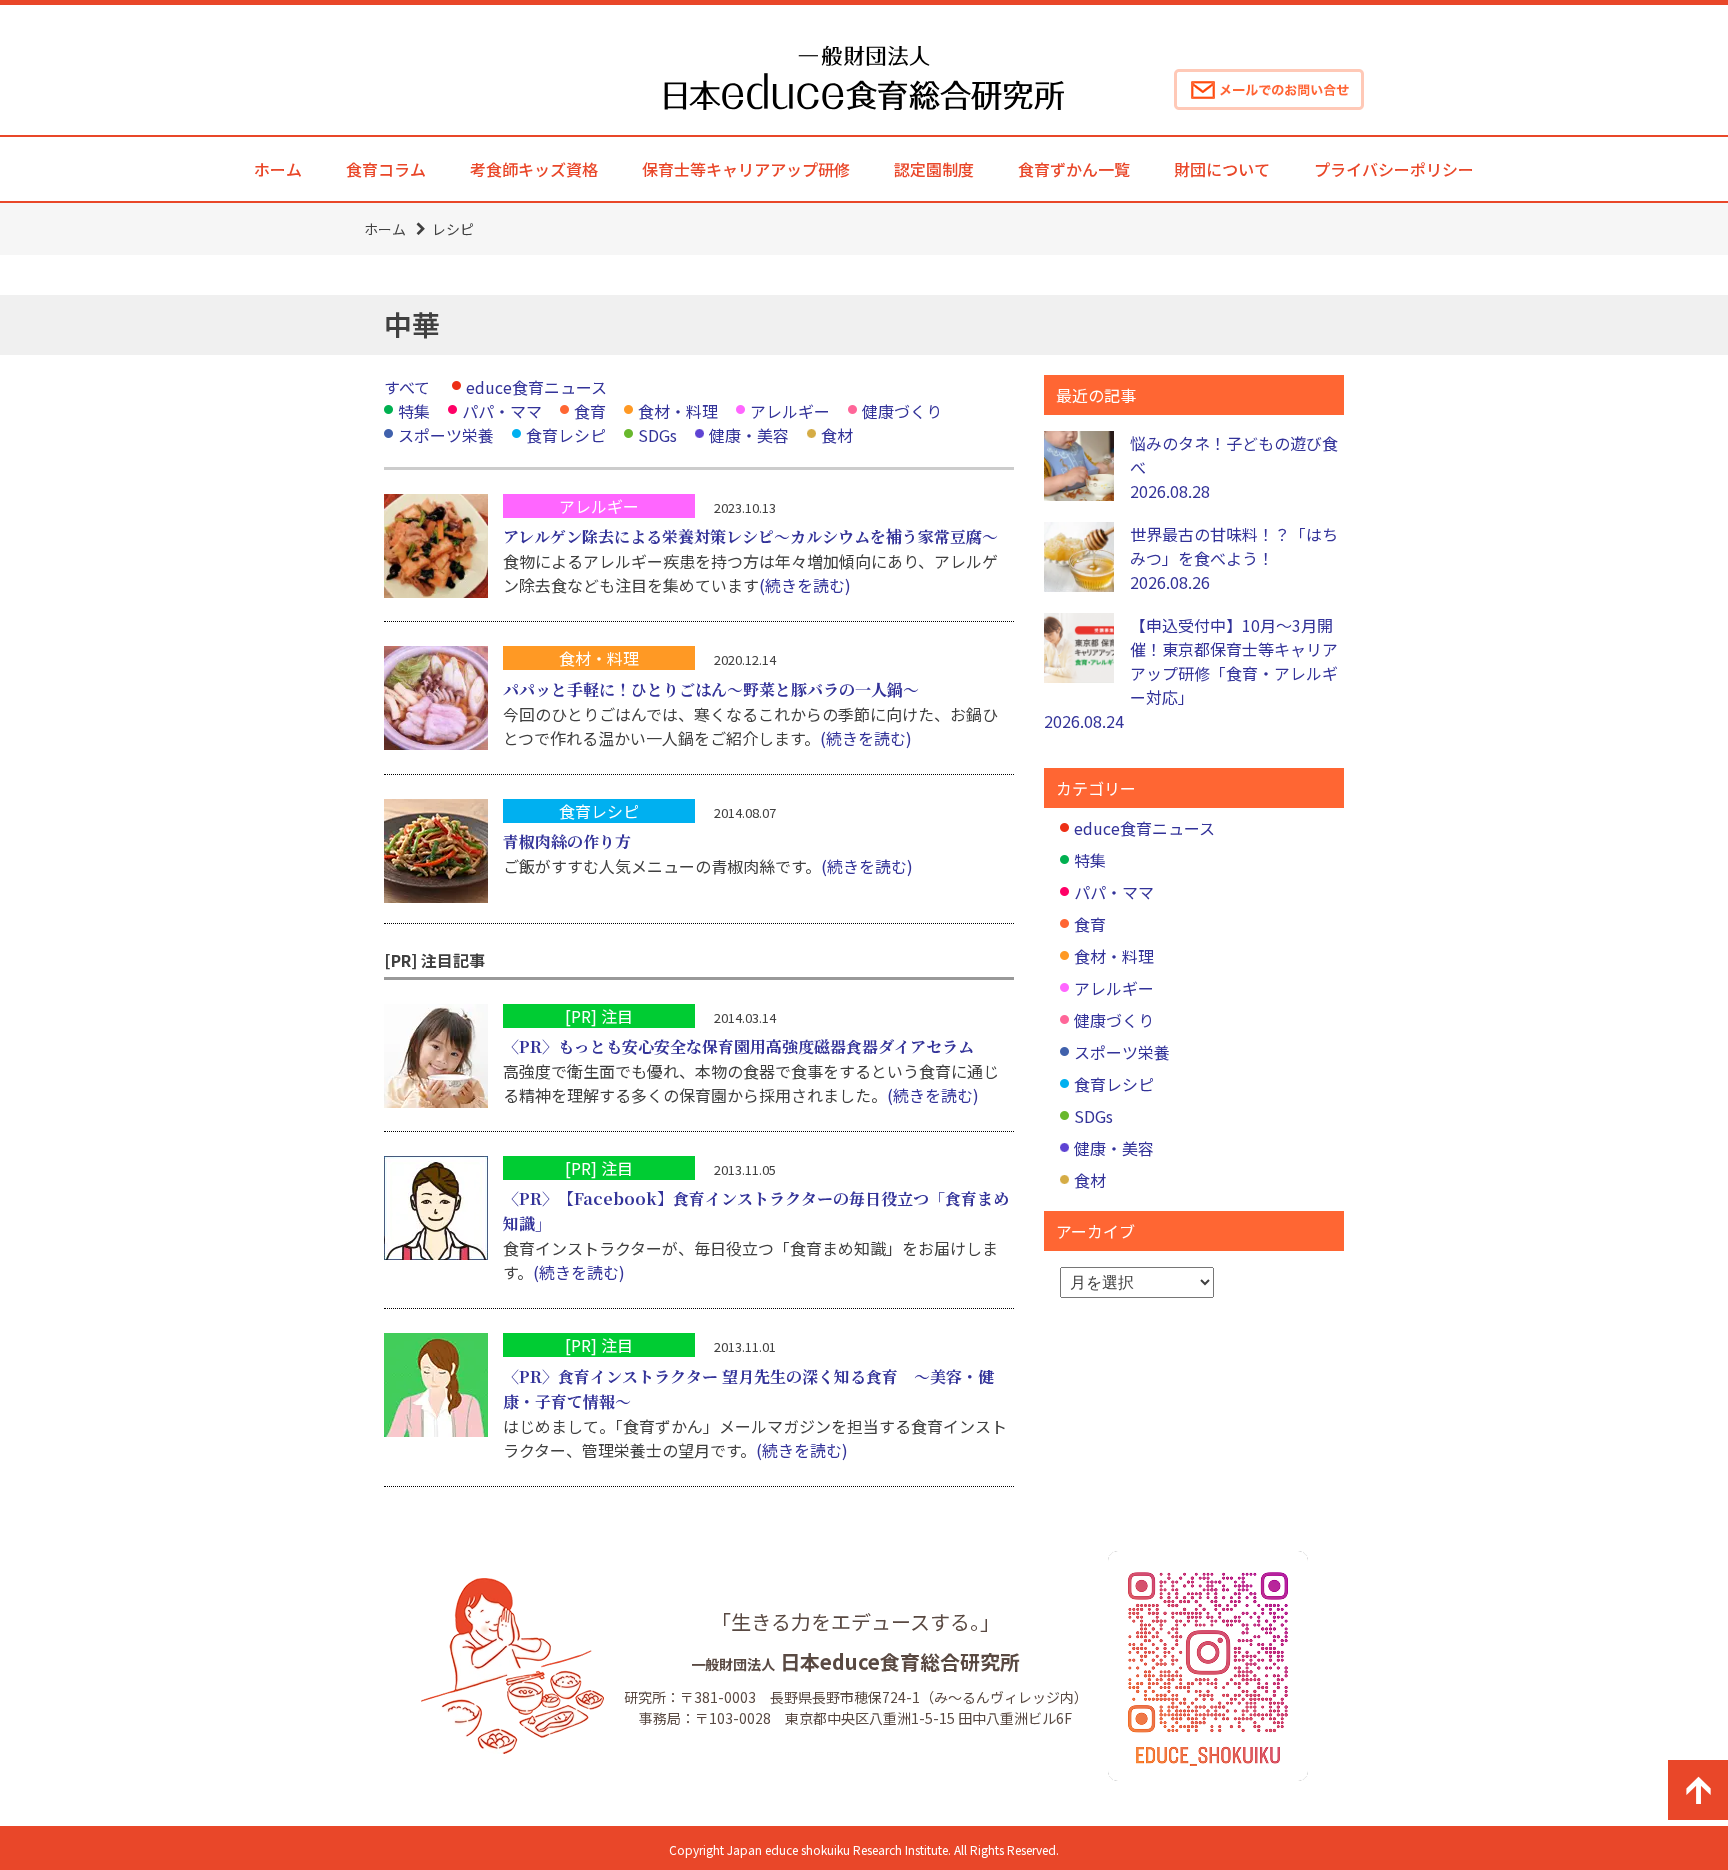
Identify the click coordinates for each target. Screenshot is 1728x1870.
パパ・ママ (502, 411)
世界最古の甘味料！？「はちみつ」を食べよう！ (1234, 558)
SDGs (657, 435)
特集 (414, 411)
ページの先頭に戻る (1698, 1790)
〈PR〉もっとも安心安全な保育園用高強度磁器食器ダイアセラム (738, 1046)
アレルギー (790, 411)
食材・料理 (678, 411)
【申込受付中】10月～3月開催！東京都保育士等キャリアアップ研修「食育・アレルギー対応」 (1191, 673)
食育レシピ (566, 435)
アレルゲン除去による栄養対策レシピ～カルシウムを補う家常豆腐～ (750, 536)
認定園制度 (934, 169)
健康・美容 (749, 435)
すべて (407, 387)
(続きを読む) (805, 585)
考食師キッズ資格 (534, 169)
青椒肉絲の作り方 (567, 841)
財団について (1222, 169)
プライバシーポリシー (1394, 169)
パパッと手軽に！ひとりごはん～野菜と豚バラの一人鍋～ (711, 689)
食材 (837, 435)
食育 (590, 411)
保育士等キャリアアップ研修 (746, 169)
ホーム (278, 169)
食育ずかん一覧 (1074, 169)
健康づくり (902, 411)
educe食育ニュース (536, 387)
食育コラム (386, 169)
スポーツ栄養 (446, 435)
